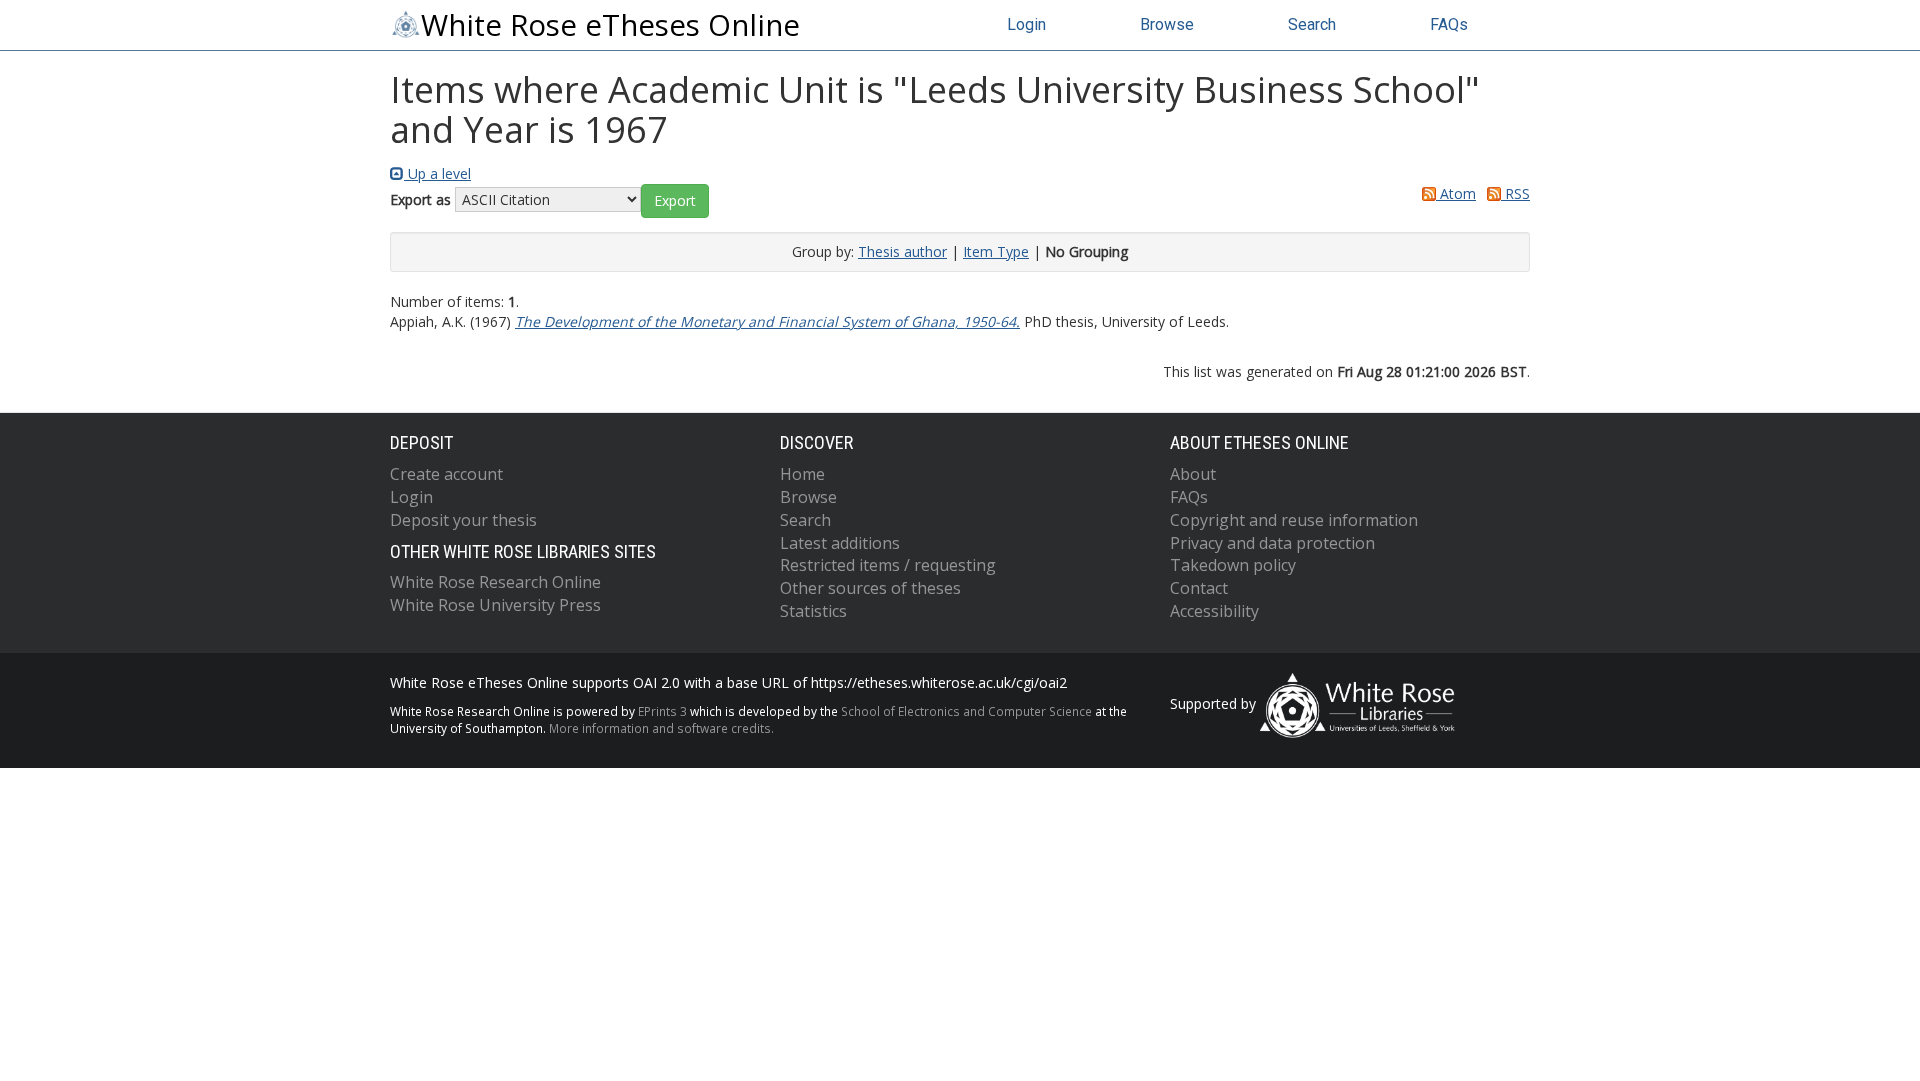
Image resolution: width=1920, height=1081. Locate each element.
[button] (675, 201)
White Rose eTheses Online (610, 25)
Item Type (996, 251)
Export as (420, 199)
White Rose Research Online (495, 582)
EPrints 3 (662, 711)
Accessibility (1214, 611)
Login (1026, 24)
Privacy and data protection (1272, 543)
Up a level (437, 173)
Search (1312, 24)
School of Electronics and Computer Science (966, 711)
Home (802, 474)
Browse (1167, 24)
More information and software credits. (661, 728)
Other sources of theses (870, 588)
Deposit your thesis (463, 520)
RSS (1515, 193)
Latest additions (840, 543)
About (1193, 474)
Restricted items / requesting (888, 565)
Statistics (813, 611)
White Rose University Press (495, 605)
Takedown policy (1233, 565)
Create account (446, 474)
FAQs (1449, 24)
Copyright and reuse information (1294, 520)
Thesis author (902, 251)
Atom (1456, 193)
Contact (1199, 588)
